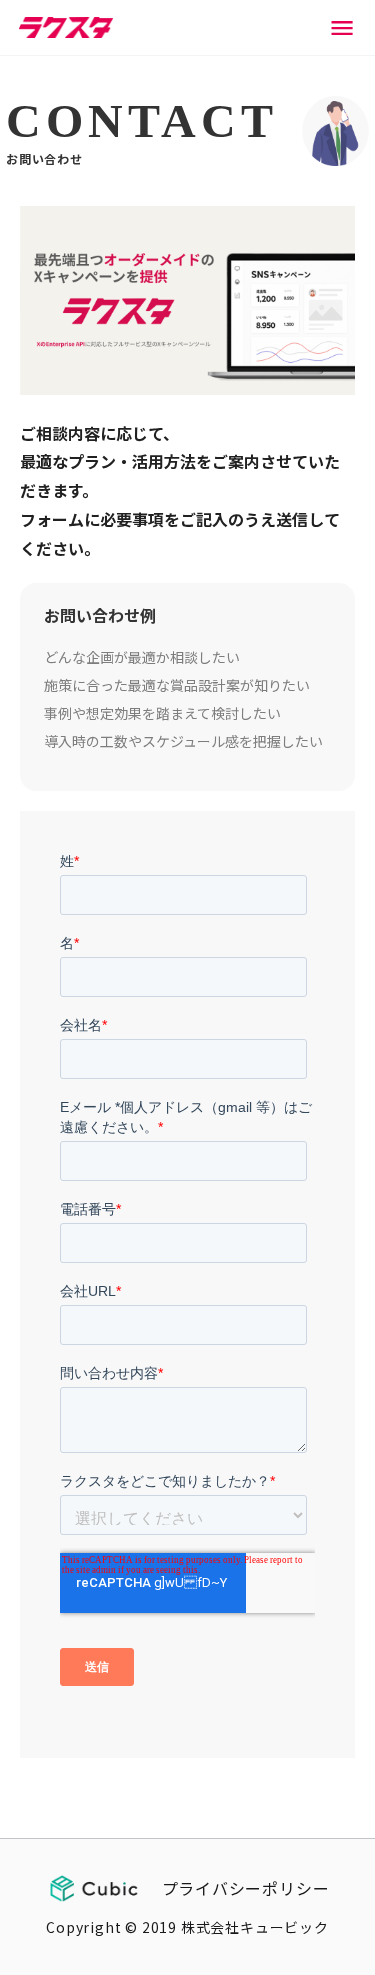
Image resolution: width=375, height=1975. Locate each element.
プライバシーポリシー (246, 1888)
